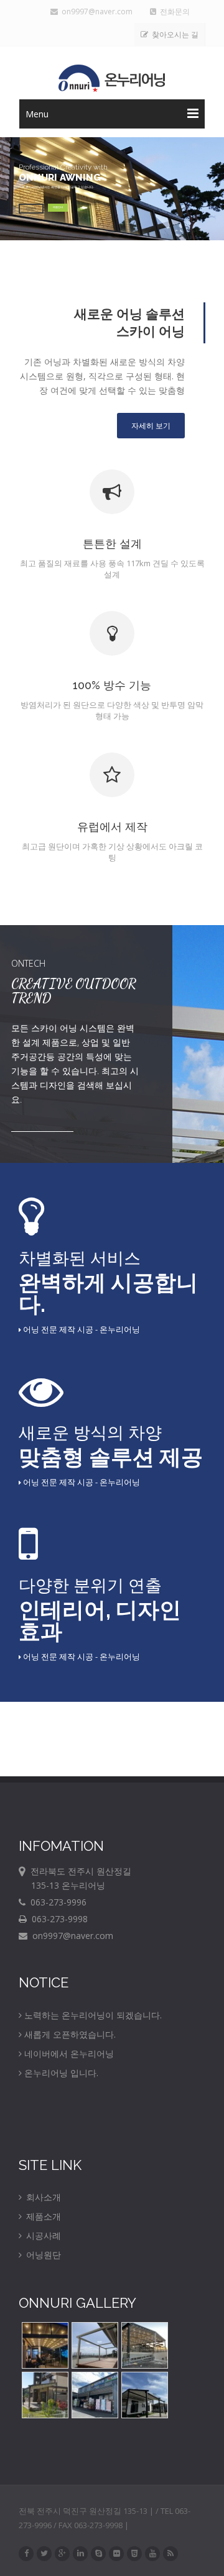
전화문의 (175, 11)
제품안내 (58, 207)
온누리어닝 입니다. (61, 2073)
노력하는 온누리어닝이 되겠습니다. (93, 2015)
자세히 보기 (151, 426)
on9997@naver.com (95, 11)
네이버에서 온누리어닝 (69, 2054)
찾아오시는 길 (173, 34)
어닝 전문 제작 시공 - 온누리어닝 (81, 1329)
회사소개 (42, 2197)
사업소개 (31, 208)
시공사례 (42, 2235)
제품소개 (42, 2216)
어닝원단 (42, 2255)
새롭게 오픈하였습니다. (70, 2034)
